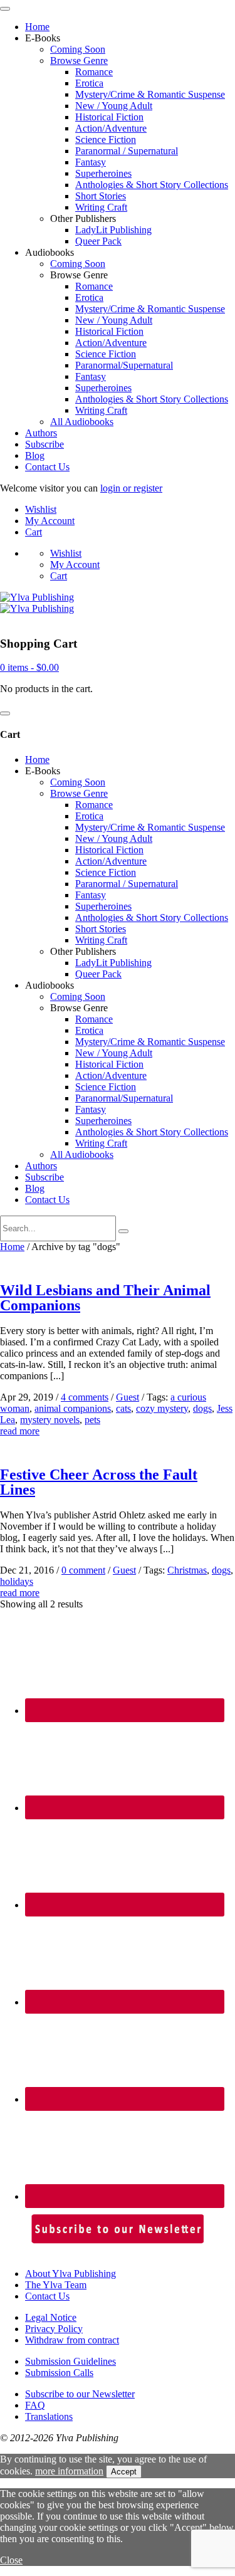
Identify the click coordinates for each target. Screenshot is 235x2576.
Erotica (89, 83)
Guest (128, 1397)
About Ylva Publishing (70, 2274)
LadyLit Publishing (113, 230)
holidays (17, 1581)
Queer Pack (98, 241)
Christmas (187, 1570)
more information (69, 2471)
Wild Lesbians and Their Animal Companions (105, 1298)
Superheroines (103, 173)
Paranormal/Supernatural (124, 365)
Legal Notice (51, 2317)
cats (123, 1408)
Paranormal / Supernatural (127, 151)
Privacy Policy (54, 2329)
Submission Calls (59, 2373)
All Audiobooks (82, 422)
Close (11, 2560)
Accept (124, 2472)
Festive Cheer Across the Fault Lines (99, 1482)
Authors (41, 433)
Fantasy (91, 162)
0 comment (83, 1570)
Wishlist (41, 509)
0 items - (29, 667)
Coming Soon (78, 49)
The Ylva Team (56, 2285)
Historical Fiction (109, 117)
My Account (50, 521)
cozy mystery (162, 1408)
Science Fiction (106, 139)
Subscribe (44, 444)
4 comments (85, 1397)
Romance (94, 72)
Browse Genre (79, 60)
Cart (34, 532)
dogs (202, 1408)
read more (20, 1431)
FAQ (35, 2405)
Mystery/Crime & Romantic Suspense (150, 94)
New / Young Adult (114, 106)
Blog (35, 455)
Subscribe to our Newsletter (80, 2394)
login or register (131, 488)
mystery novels (50, 1420)
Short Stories (101, 196)
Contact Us (47, 467)
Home (37, 27)
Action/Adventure (111, 128)
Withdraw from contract (72, 2340)
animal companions (73, 1408)
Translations (49, 2416)
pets (92, 1420)
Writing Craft (101, 207)
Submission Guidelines (70, 2361)
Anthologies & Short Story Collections (152, 185)
